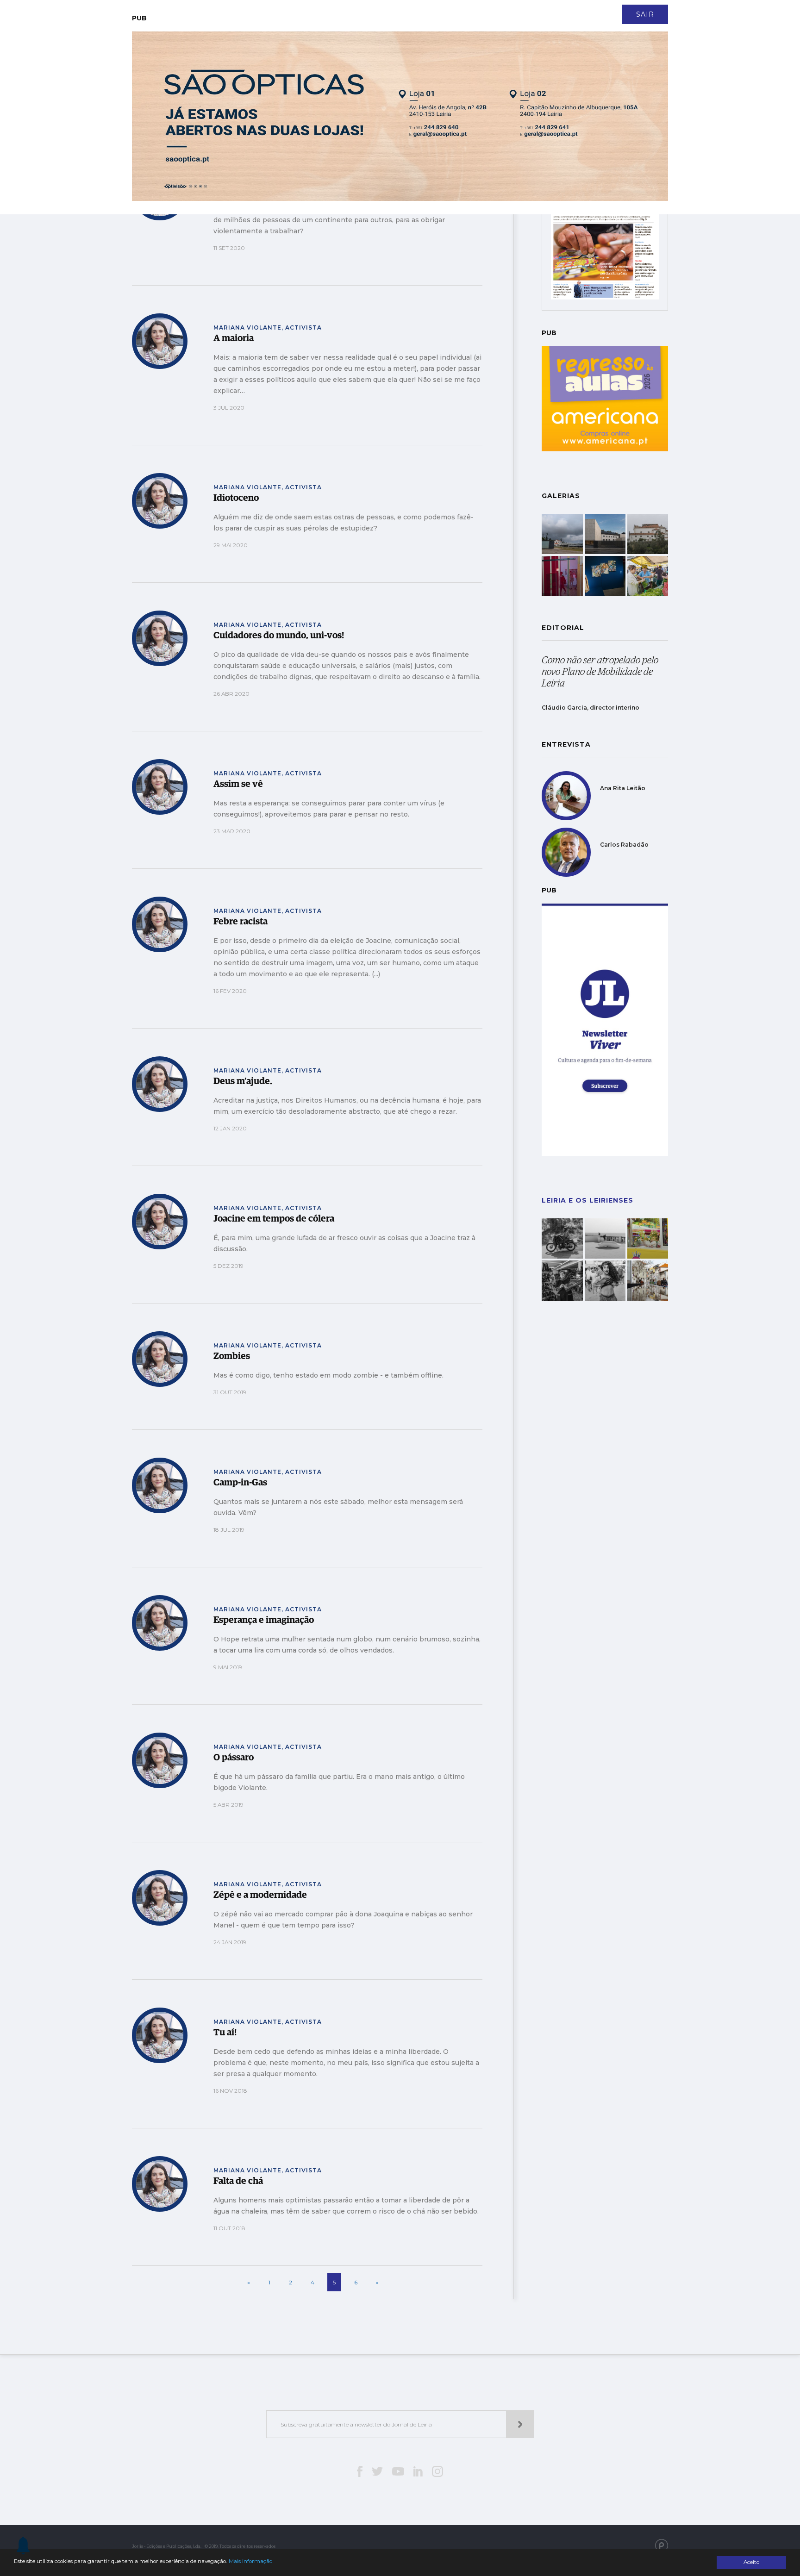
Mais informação (250, 2561)
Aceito (751, 2562)
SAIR (645, 14)
